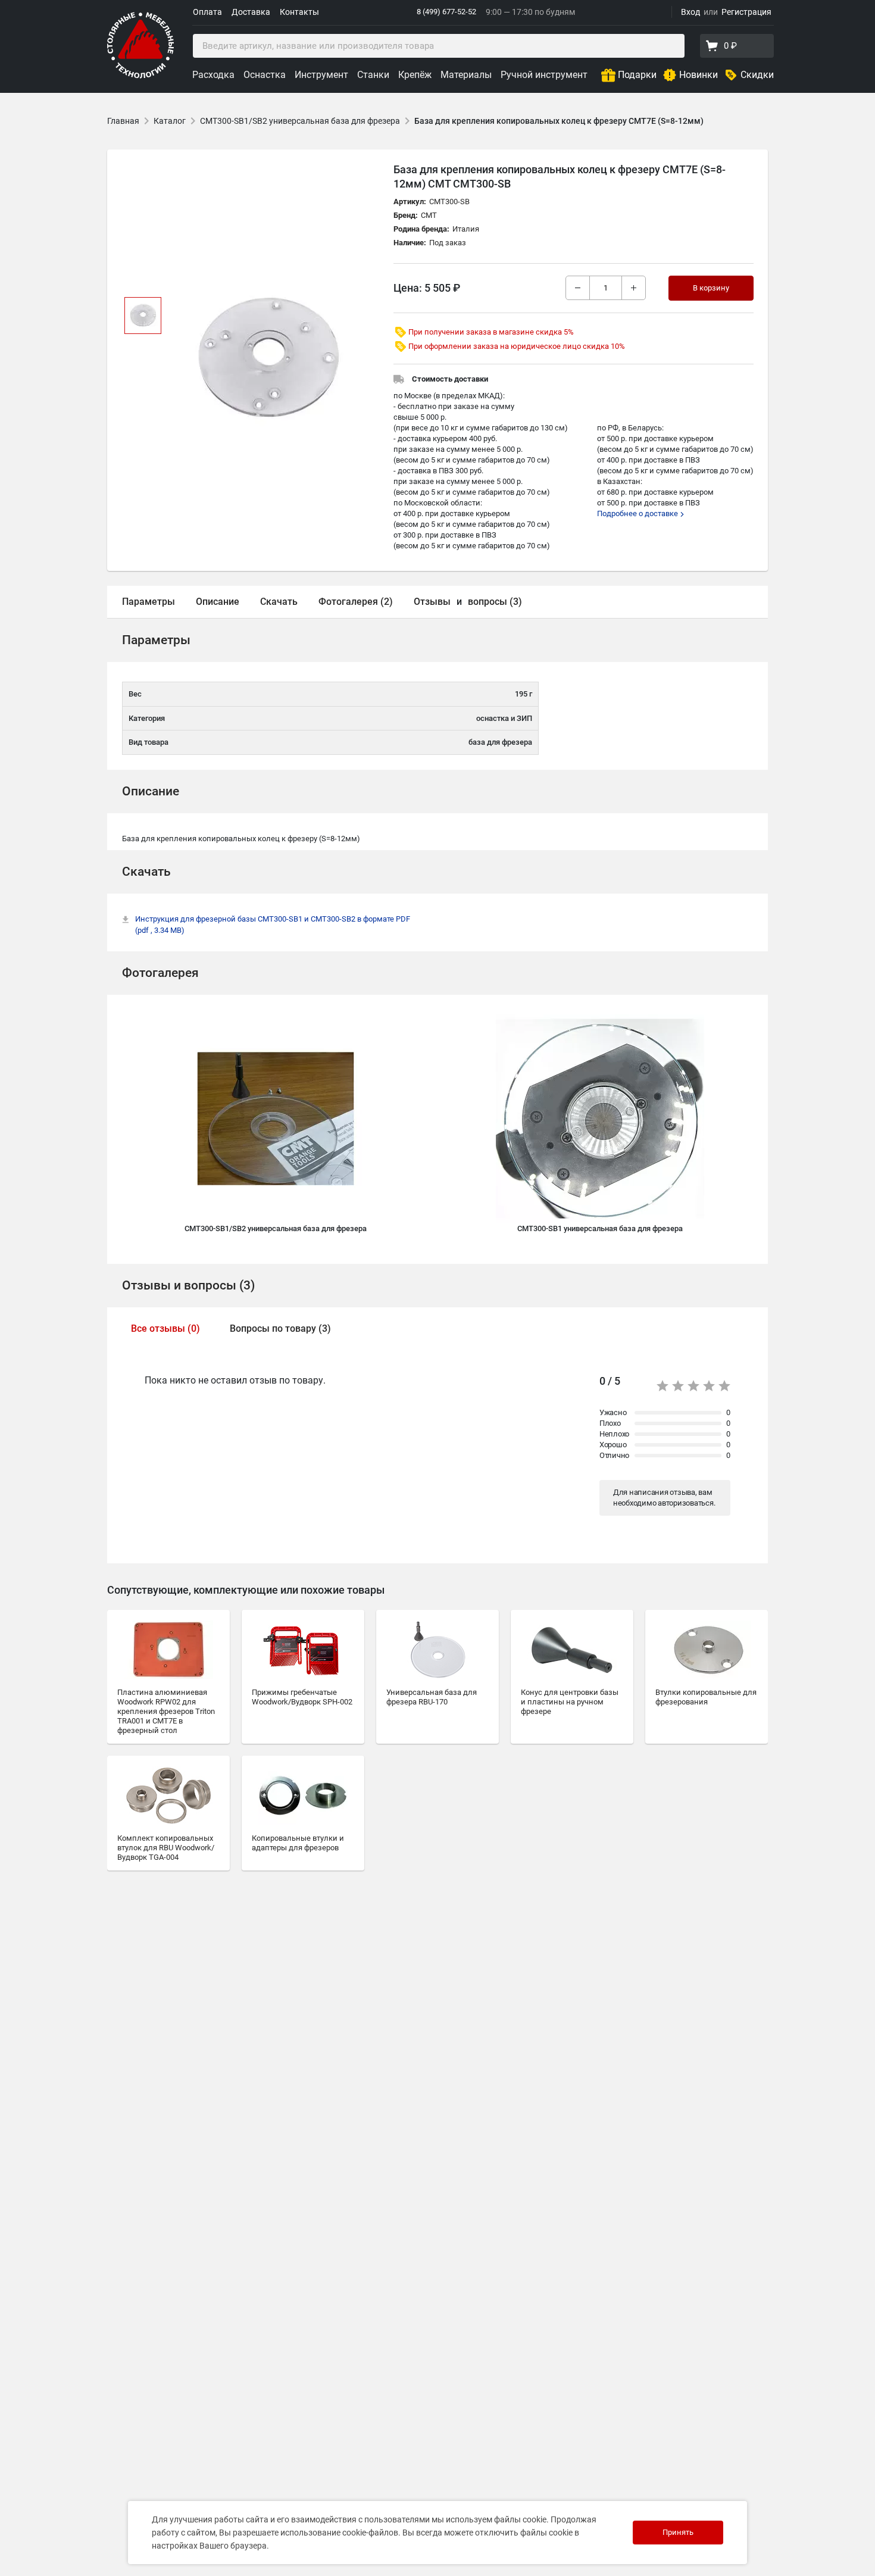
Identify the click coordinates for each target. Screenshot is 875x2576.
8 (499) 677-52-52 (446, 12)
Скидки (757, 75)
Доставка (251, 12)
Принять (678, 2532)
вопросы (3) (495, 602)
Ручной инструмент (544, 75)
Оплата (207, 12)
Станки (373, 75)
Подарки (637, 75)
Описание (218, 602)
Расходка (213, 75)
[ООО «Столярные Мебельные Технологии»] (140, 76)
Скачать (279, 602)
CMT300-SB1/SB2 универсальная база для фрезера (300, 121)
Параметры (149, 602)
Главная (123, 121)
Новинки (699, 75)
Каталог (170, 121)
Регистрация (746, 12)
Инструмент (321, 75)
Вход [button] (690, 12)
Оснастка (265, 75)
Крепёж (415, 75)
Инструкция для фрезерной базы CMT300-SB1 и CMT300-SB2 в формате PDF (273, 925)
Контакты (299, 12)
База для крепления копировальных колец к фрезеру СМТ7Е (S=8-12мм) (559, 121)
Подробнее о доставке (638, 513)
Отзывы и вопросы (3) (188, 1285)
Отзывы (432, 602)
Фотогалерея (160, 973)
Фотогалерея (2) (356, 602)
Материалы (466, 75)
